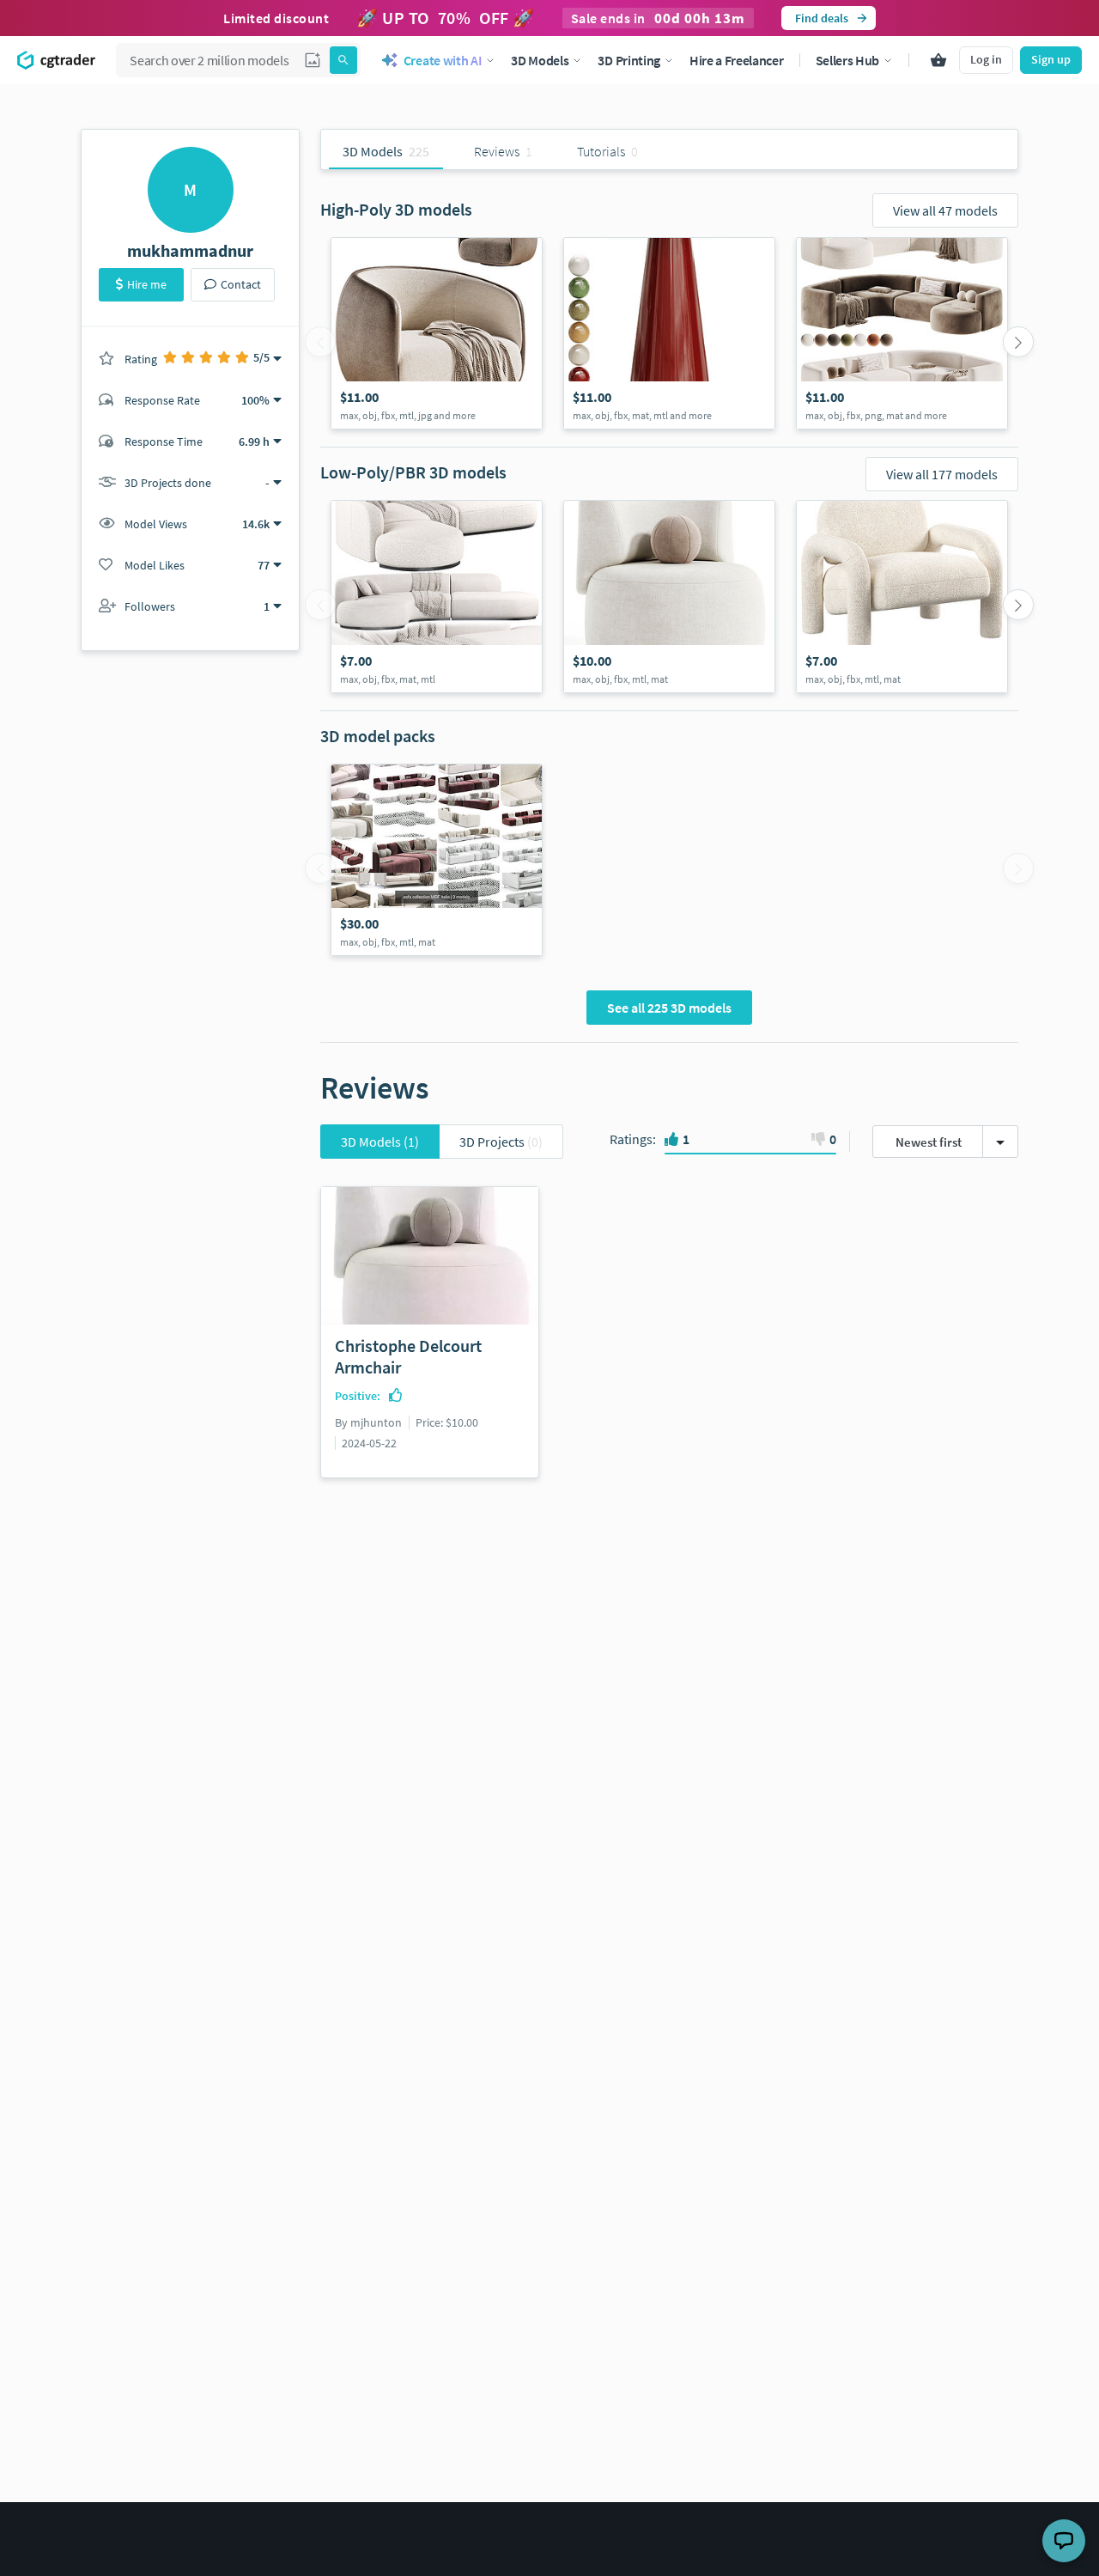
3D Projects (501, 1142)
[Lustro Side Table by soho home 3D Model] (669, 333)
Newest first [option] (929, 1142)
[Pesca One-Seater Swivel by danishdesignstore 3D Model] (437, 333)
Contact (241, 284)
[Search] (343, 60)
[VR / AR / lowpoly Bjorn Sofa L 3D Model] (437, 596)
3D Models (380, 1142)
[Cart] (938, 60)
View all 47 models (945, 210)
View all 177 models (942, 474)
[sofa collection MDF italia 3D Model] (437, 860)
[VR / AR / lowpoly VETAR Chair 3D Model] (902, 596)
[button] (313, 60)
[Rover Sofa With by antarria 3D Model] (902, 333)
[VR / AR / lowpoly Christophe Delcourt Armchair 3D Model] (669, 596)
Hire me (147, 284)
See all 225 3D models (669, 1008)
